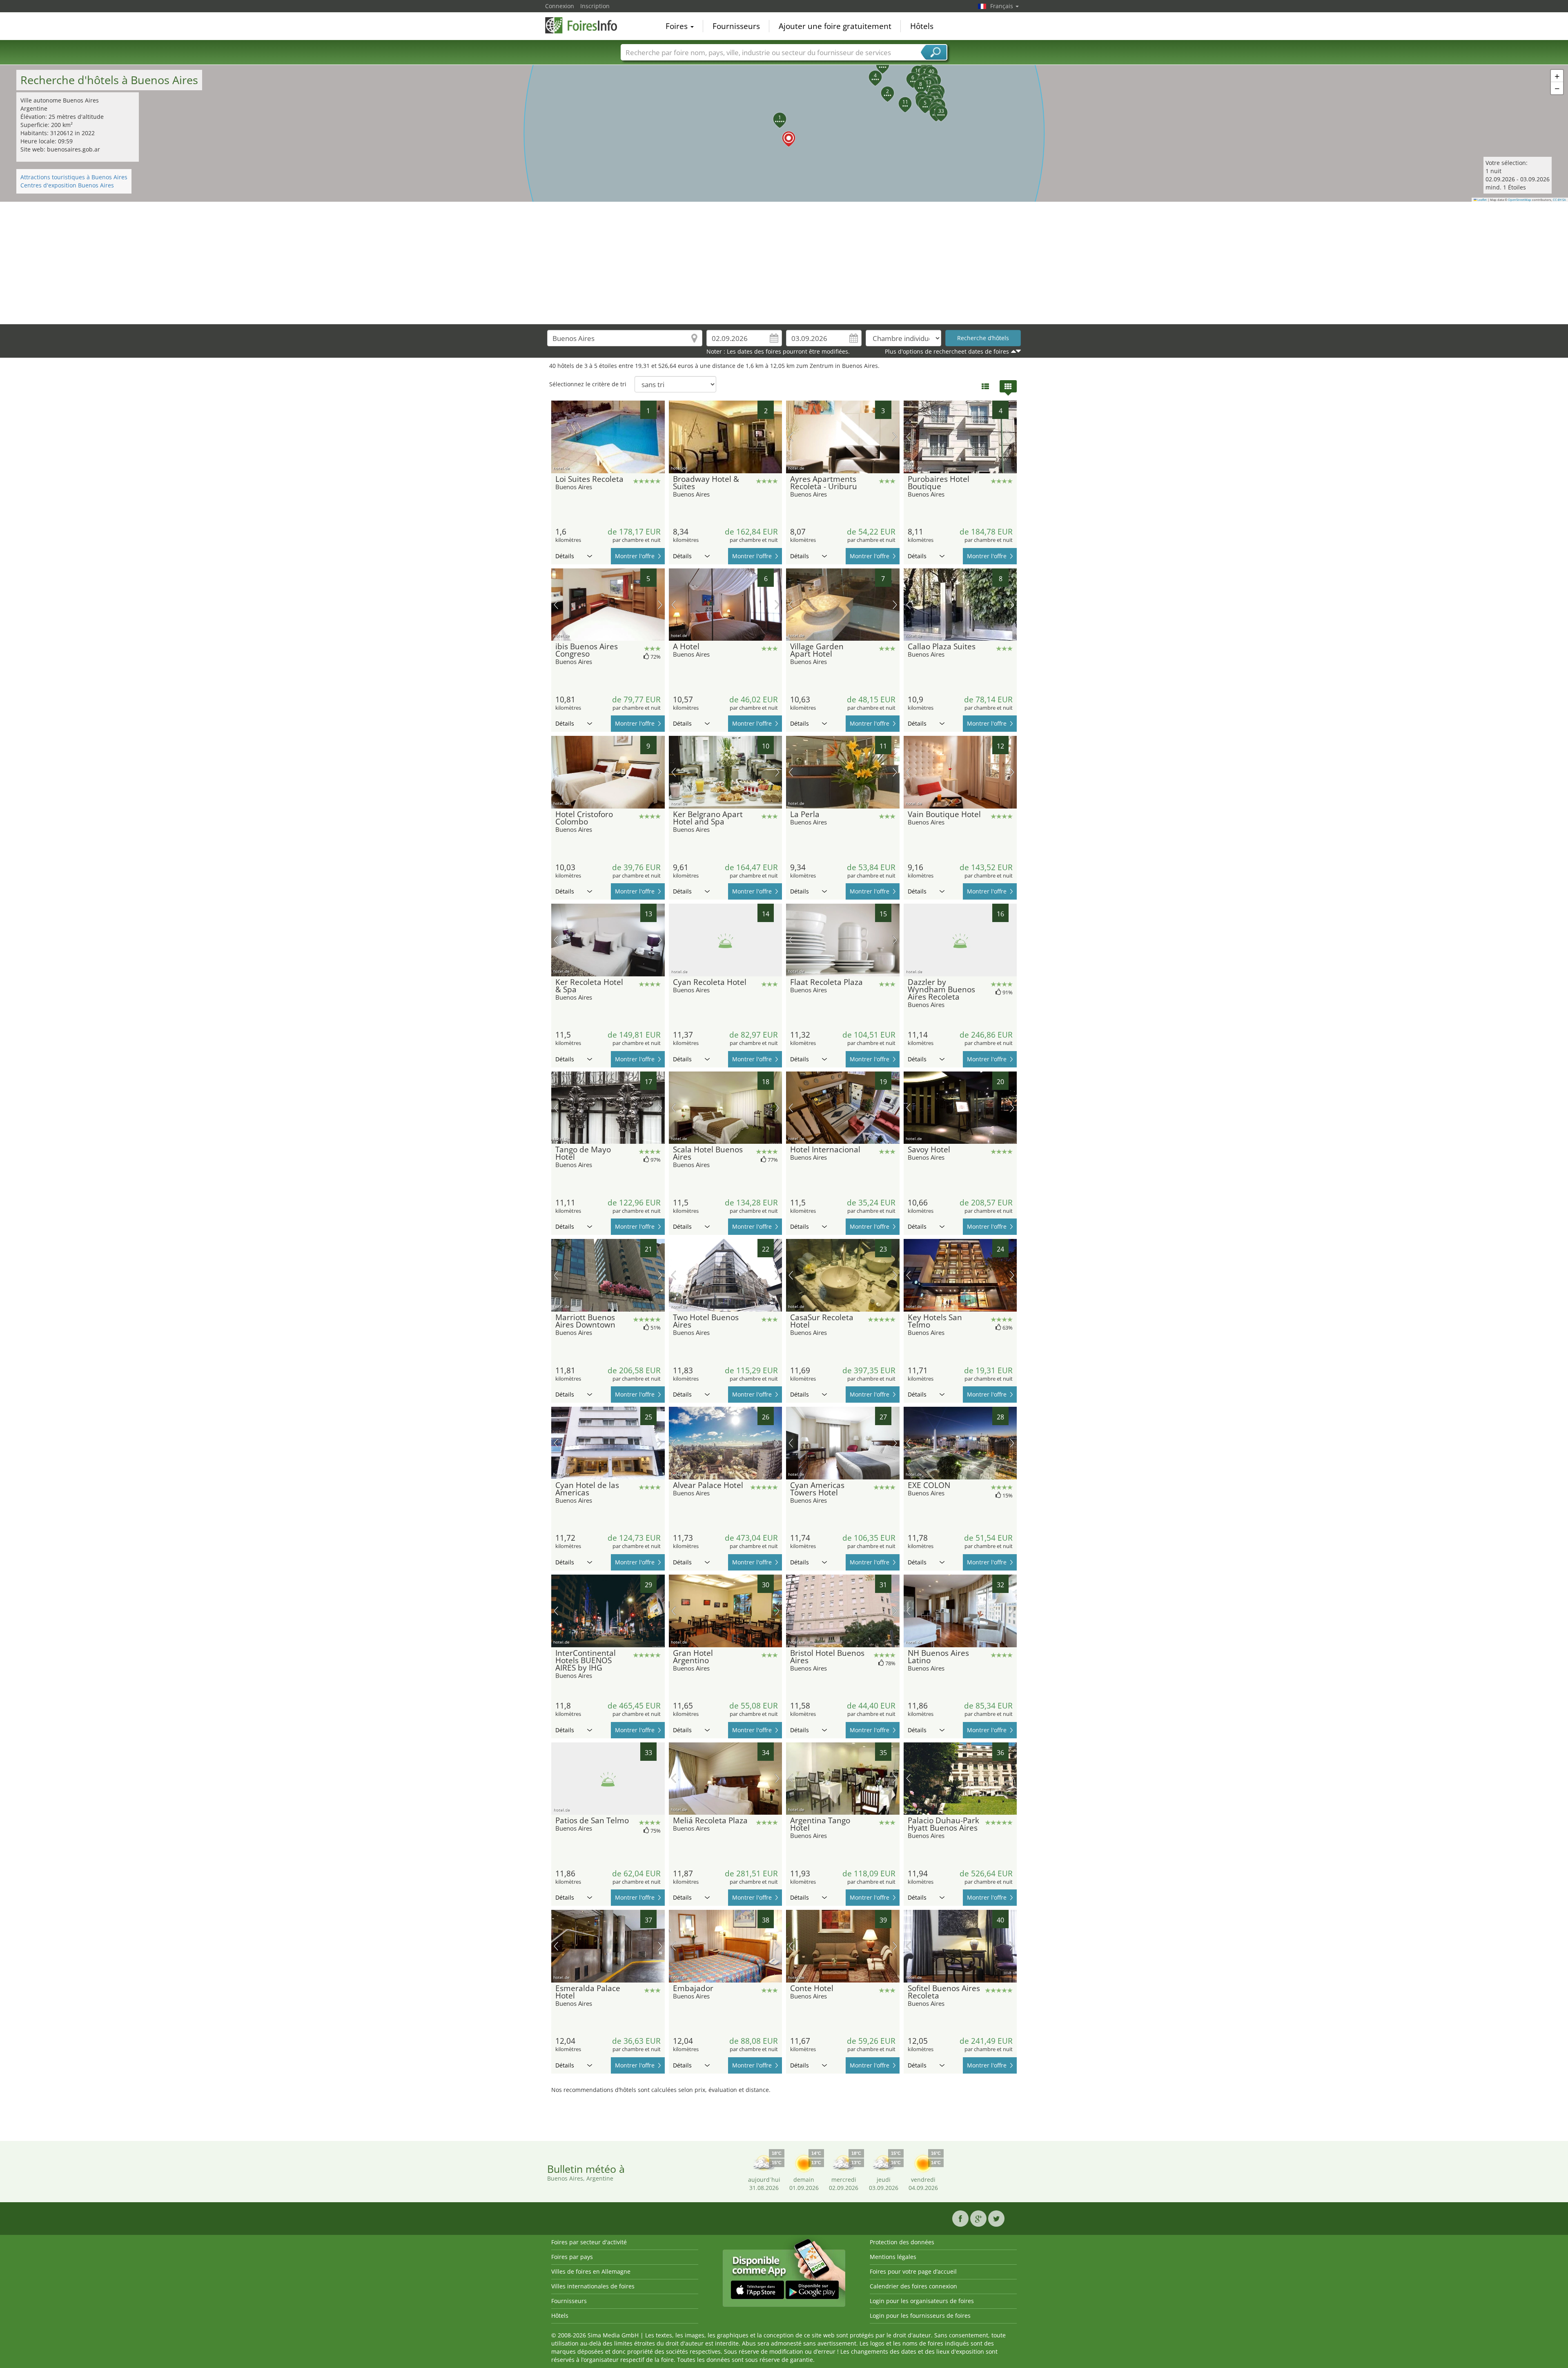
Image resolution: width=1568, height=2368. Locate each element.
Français (1002, 6)
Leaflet (1482, 200)
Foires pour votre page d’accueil (913, 2271)
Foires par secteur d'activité (589, 2242)
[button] (784, 133)
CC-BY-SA (1559, 200)
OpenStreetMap (1520, 200)
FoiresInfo (586, 25)
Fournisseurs (736, 26)
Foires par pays (572, 2257)
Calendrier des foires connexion (913, 2286)
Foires (678, 26)
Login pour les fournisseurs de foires (920, 2316)
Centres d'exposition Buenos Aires (67, 185)
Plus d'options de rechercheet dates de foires (947, 351)
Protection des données (902, 2242)
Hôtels (922, 26)
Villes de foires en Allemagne (591, 2271)
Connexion (560, 6)
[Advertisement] (784, 263)
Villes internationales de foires (593, 2286)
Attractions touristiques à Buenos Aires (74, 177)
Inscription (595, 6)
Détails (565, 556)
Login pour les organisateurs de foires (922, 2301)
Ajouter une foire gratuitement (835, 26)
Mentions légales (893, 2257)
